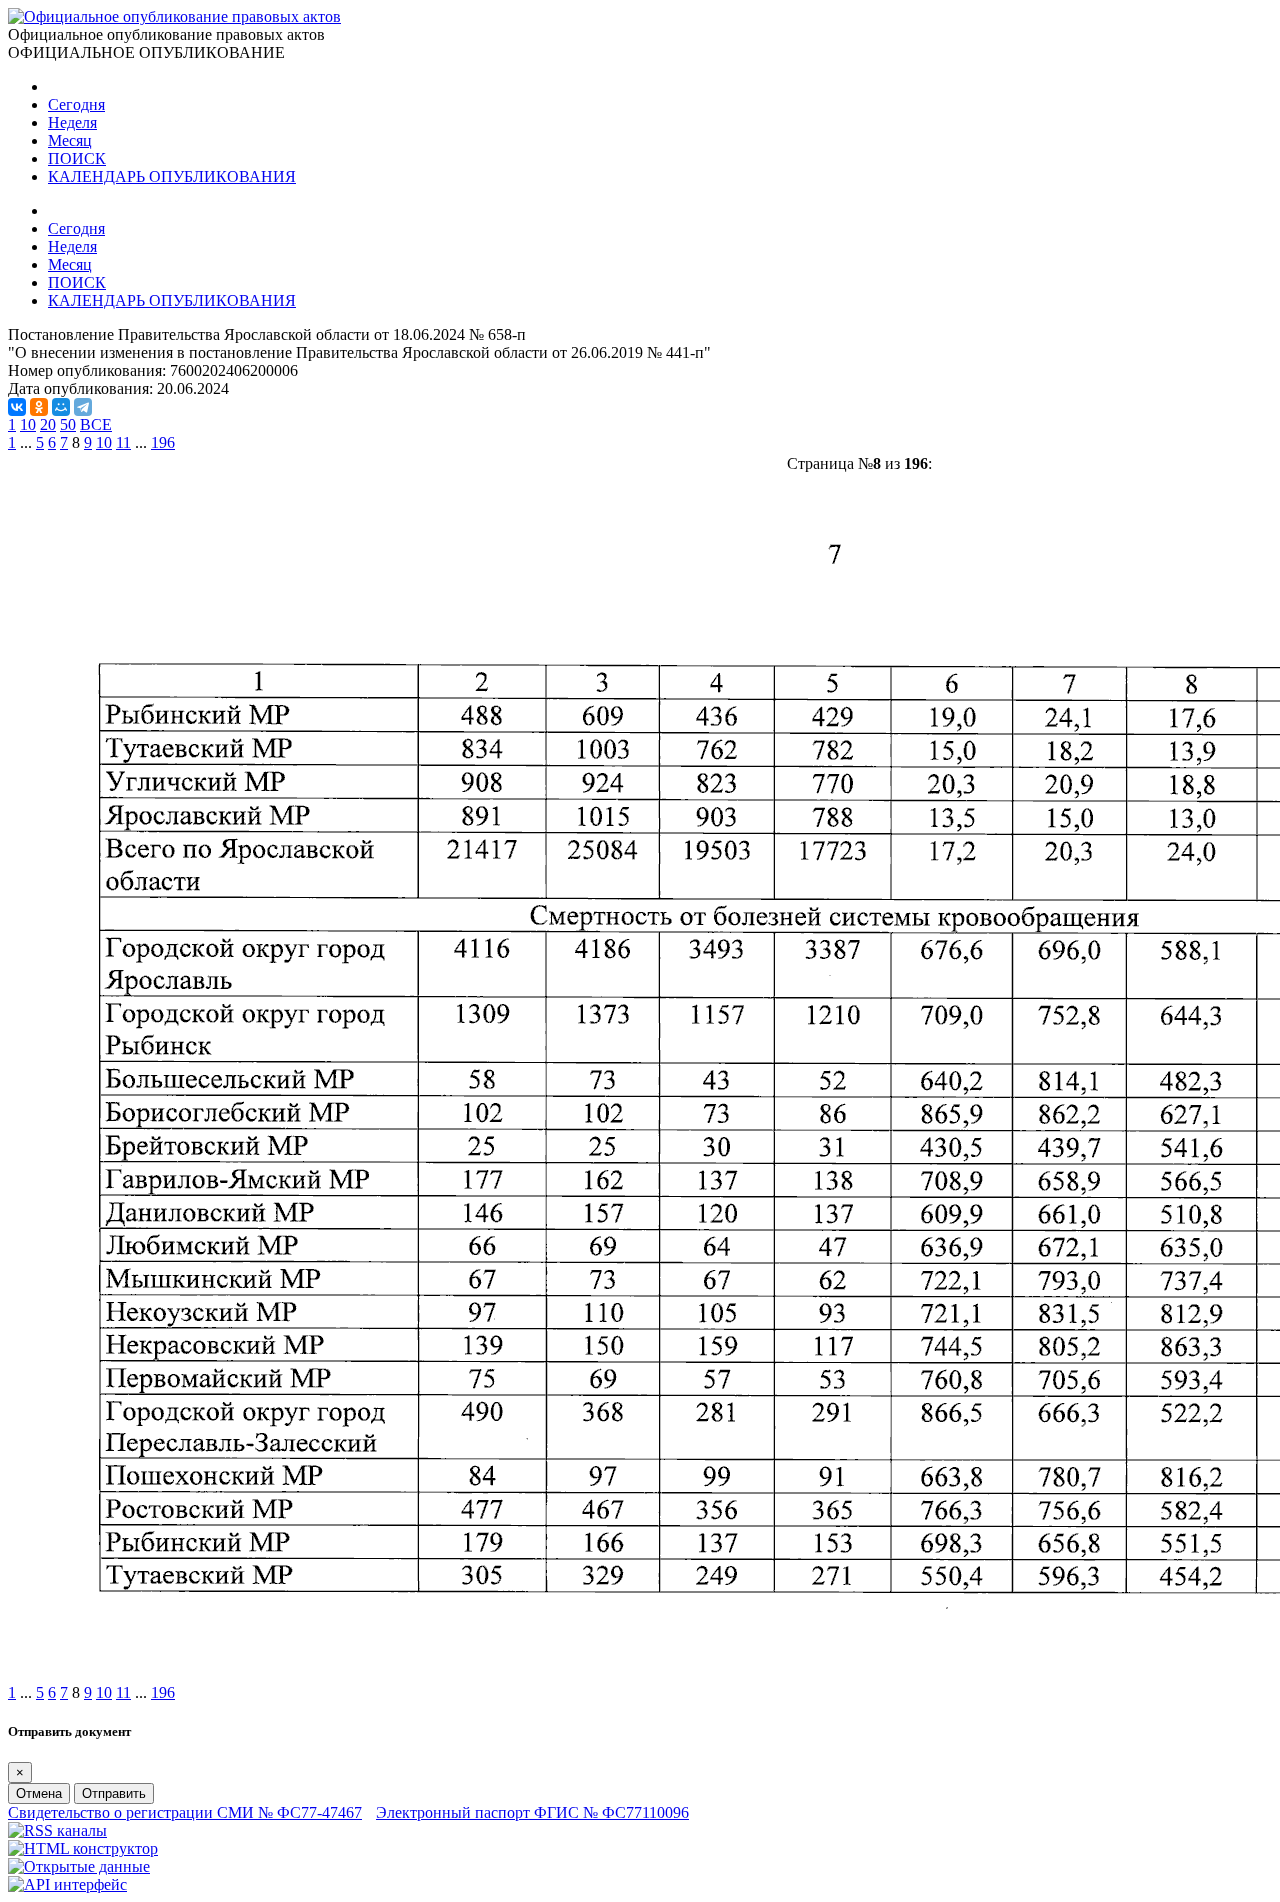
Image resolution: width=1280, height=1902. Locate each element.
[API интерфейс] (67, 1884)
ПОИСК (77, 158)
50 (68, 424)
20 (48, 424)
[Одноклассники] (39, 407)
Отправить (114, 1793)
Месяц (70, 140)
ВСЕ (96, 424)
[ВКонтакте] (17, 407)
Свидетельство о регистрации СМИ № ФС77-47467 (185, 1812)
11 (123, 442)
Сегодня (76, 104)
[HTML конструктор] (83, 1848)
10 (28, 424)
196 (163, 442)
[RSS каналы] (57, 1830)
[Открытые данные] (79, 1866)
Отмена (39, 1793)
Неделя (72, 122)
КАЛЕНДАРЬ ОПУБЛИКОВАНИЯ (172, 176)
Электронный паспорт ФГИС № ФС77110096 (532, 1812)
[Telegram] (83, 407)
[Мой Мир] (61, 407)
